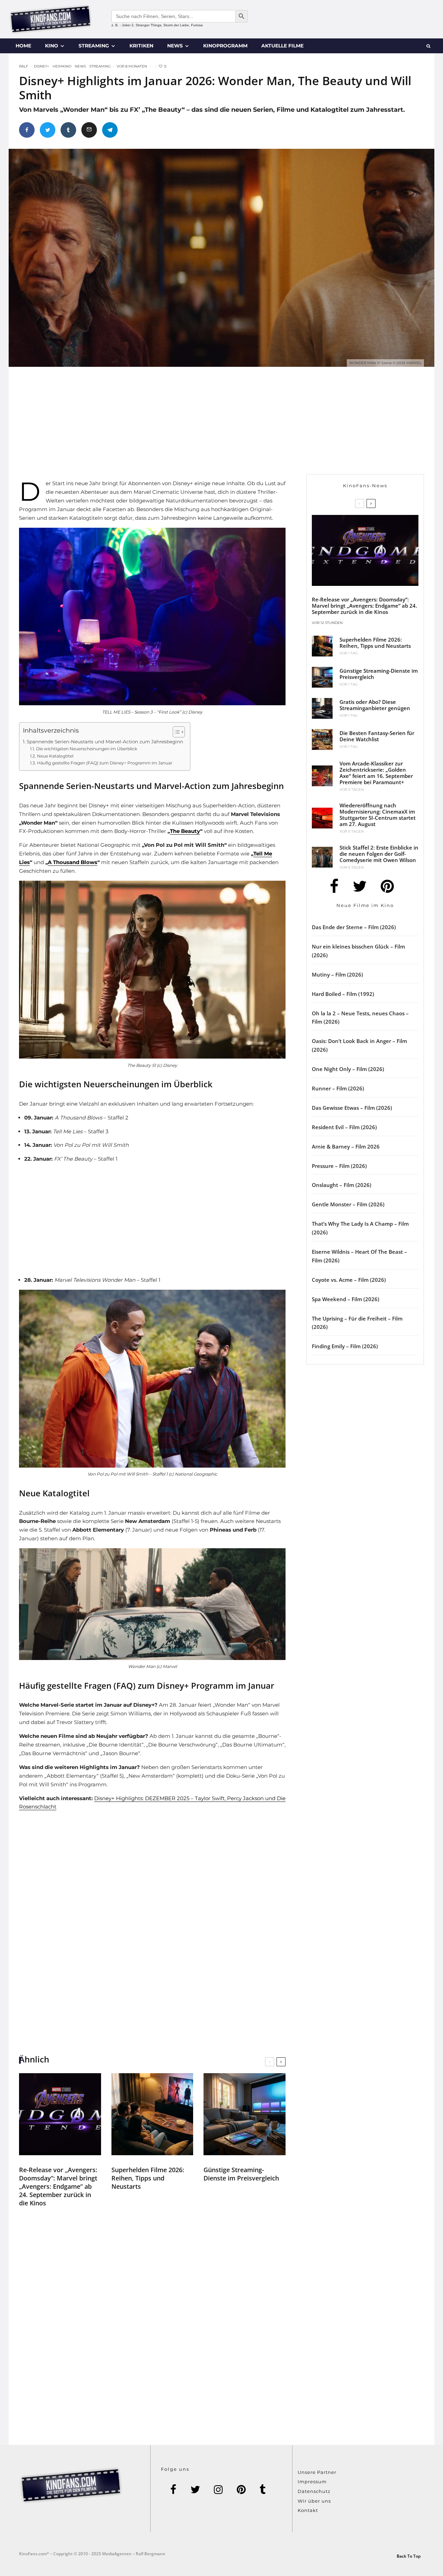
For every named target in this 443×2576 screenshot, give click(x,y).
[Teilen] (27, 130)
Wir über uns (314, 2501)
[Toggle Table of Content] (175, 732)
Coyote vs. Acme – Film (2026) (349, 1280)
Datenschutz (314, 2491)
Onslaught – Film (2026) (342, 1185)
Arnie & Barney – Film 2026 (346, 1146)
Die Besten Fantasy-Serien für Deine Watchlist (377, 736)
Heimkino (62, 66)
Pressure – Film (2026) (339, 1166)
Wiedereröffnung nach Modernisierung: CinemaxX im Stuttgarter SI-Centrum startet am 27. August (378, 815)
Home (23, 46)
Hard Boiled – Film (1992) (343, 994)
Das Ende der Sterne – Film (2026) (354, 927)
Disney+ (42, 66)
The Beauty (185, 831)
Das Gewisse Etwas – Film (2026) (352, 1108)
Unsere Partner (317, 2472)
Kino (52, 46)
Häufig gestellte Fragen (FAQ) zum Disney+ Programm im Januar (105, 763)
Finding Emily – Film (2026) (345, 1346)
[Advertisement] (161, 426)
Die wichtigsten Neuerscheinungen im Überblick (86, 749)
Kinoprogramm (225, 46)
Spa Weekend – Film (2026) (346, 1299)
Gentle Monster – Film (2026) (348, 1204)
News (175, 46)
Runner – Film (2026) (338, 1088)
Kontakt (308, 2510)
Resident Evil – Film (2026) (344, 1127)
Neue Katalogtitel (55, 756)
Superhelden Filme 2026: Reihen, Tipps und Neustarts (148, 2178)
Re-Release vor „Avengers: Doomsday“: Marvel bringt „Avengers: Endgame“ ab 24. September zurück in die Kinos (58, 2186)
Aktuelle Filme (282, 46)
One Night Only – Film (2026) (348, 1069)
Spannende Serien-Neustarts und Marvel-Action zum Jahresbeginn (105, 742)
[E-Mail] (89, 130)
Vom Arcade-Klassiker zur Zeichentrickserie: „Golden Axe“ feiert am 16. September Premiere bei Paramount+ (376, 773)
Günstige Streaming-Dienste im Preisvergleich (241, 2174)
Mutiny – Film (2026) (337, 974)
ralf (24, 66)
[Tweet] (48, 130)
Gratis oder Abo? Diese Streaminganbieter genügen (375, 705)
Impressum (312, 2482)
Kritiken (141, 46)
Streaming (94, 46)
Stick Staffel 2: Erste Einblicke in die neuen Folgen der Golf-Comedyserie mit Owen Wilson (379, 854)
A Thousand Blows (73, 862)
